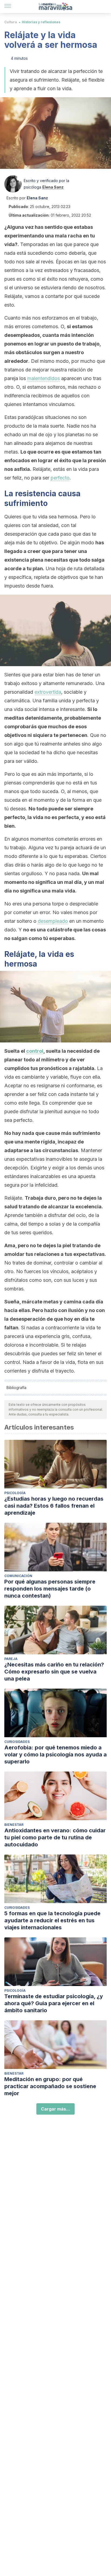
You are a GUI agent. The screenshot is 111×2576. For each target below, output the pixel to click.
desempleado (53, 921)
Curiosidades (17, 1742)
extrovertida (48, 692)
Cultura (11, 22)
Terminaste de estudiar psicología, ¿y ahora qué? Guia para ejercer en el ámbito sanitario (54, 2003)
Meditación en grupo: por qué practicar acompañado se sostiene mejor (50, 2086)
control (35, 1051)
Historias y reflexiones (41, 22)
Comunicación (18, 1576)
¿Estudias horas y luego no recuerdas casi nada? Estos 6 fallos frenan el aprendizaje (54, 1506)
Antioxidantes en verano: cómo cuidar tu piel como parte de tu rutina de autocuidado (55, 1837)
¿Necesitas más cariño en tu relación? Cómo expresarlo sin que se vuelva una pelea (54, 1672)
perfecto (60, 478)
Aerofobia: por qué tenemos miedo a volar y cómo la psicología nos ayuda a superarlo (55, 1755)
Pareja (11, 1659)
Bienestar (14, 1825)
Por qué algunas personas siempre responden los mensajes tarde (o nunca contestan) (50, 1589)
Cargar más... (55, 2109)
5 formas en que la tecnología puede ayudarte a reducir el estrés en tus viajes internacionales (52, 1920)
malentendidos (44, 378)
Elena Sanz (53, 187)
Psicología (15, 1493)
